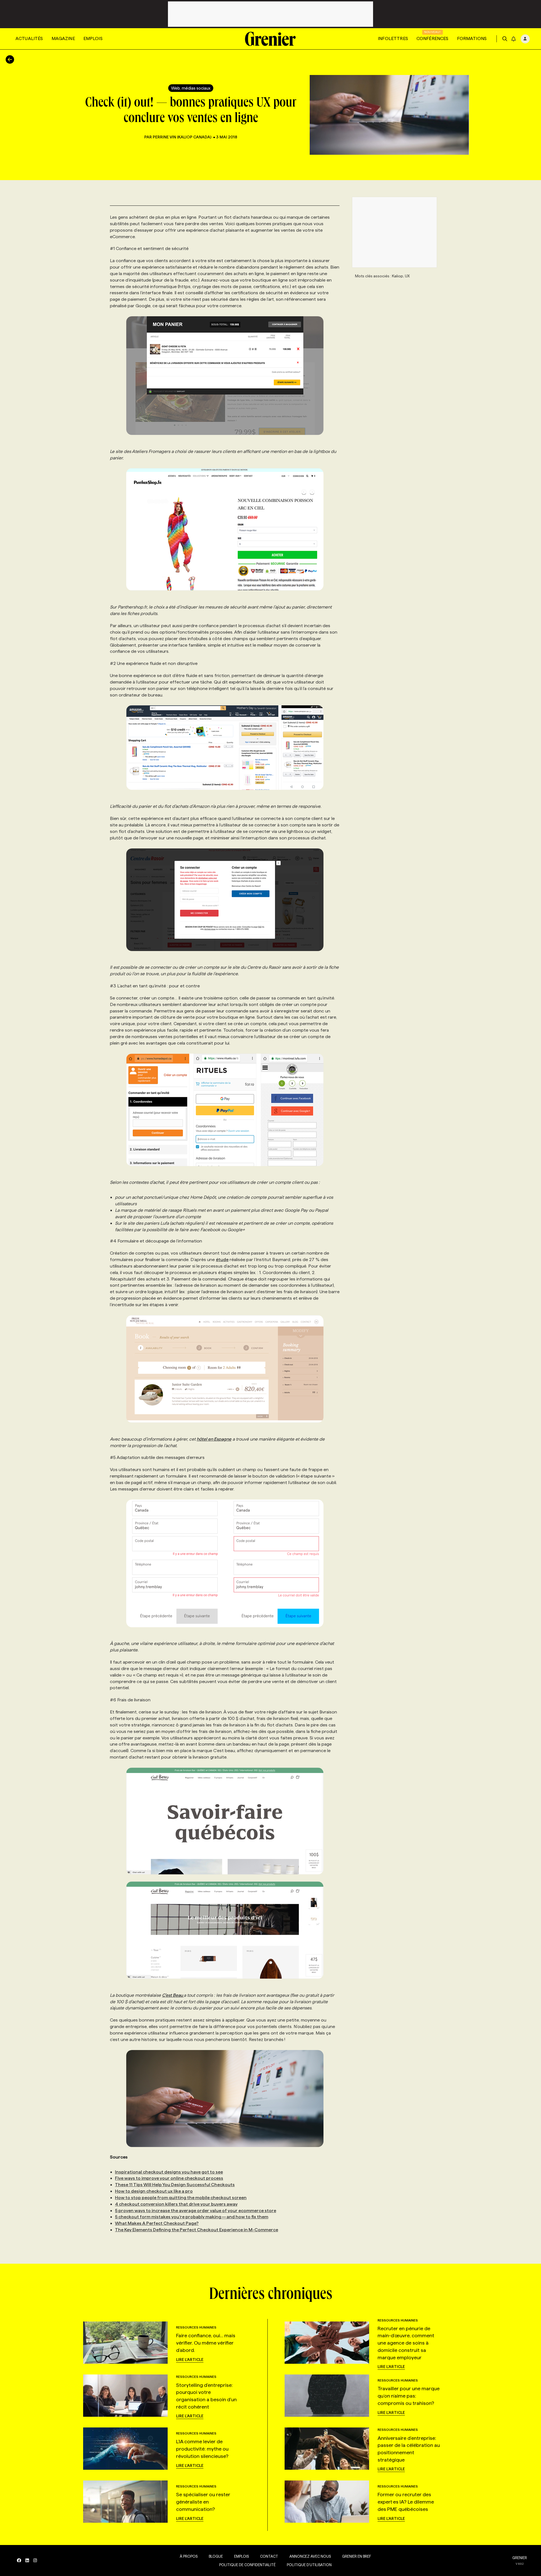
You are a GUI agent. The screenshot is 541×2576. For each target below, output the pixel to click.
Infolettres (393, 38)
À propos (189, 2556)
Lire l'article (190, 2360)
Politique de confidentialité (247, 2565)
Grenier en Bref (357, 2556)
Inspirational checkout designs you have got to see (169, 2172)
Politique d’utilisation (309, 2565)
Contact (269, 2556)
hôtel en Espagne (214, 1439)
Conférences (433, 38)
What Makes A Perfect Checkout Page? (157, 2223)
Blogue (216, 2556)
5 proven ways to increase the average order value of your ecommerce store (196, 2211)
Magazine (63, 38)
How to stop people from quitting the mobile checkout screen (181, 2198)
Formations (472, 38)
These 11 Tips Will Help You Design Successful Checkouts (175, 2185)
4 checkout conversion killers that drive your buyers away (176, 2204)
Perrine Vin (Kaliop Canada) (182, 137)
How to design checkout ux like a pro (154, 2191)
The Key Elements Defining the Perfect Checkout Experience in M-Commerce (197, 2230)
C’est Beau (173, 1995)
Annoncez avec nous (310, 2556)
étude (222, 1260)
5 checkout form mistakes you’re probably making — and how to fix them (192, 2217)
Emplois (93, 38)
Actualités (29, 38)
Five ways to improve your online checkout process (169, 2178)
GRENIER (520, 2558)
